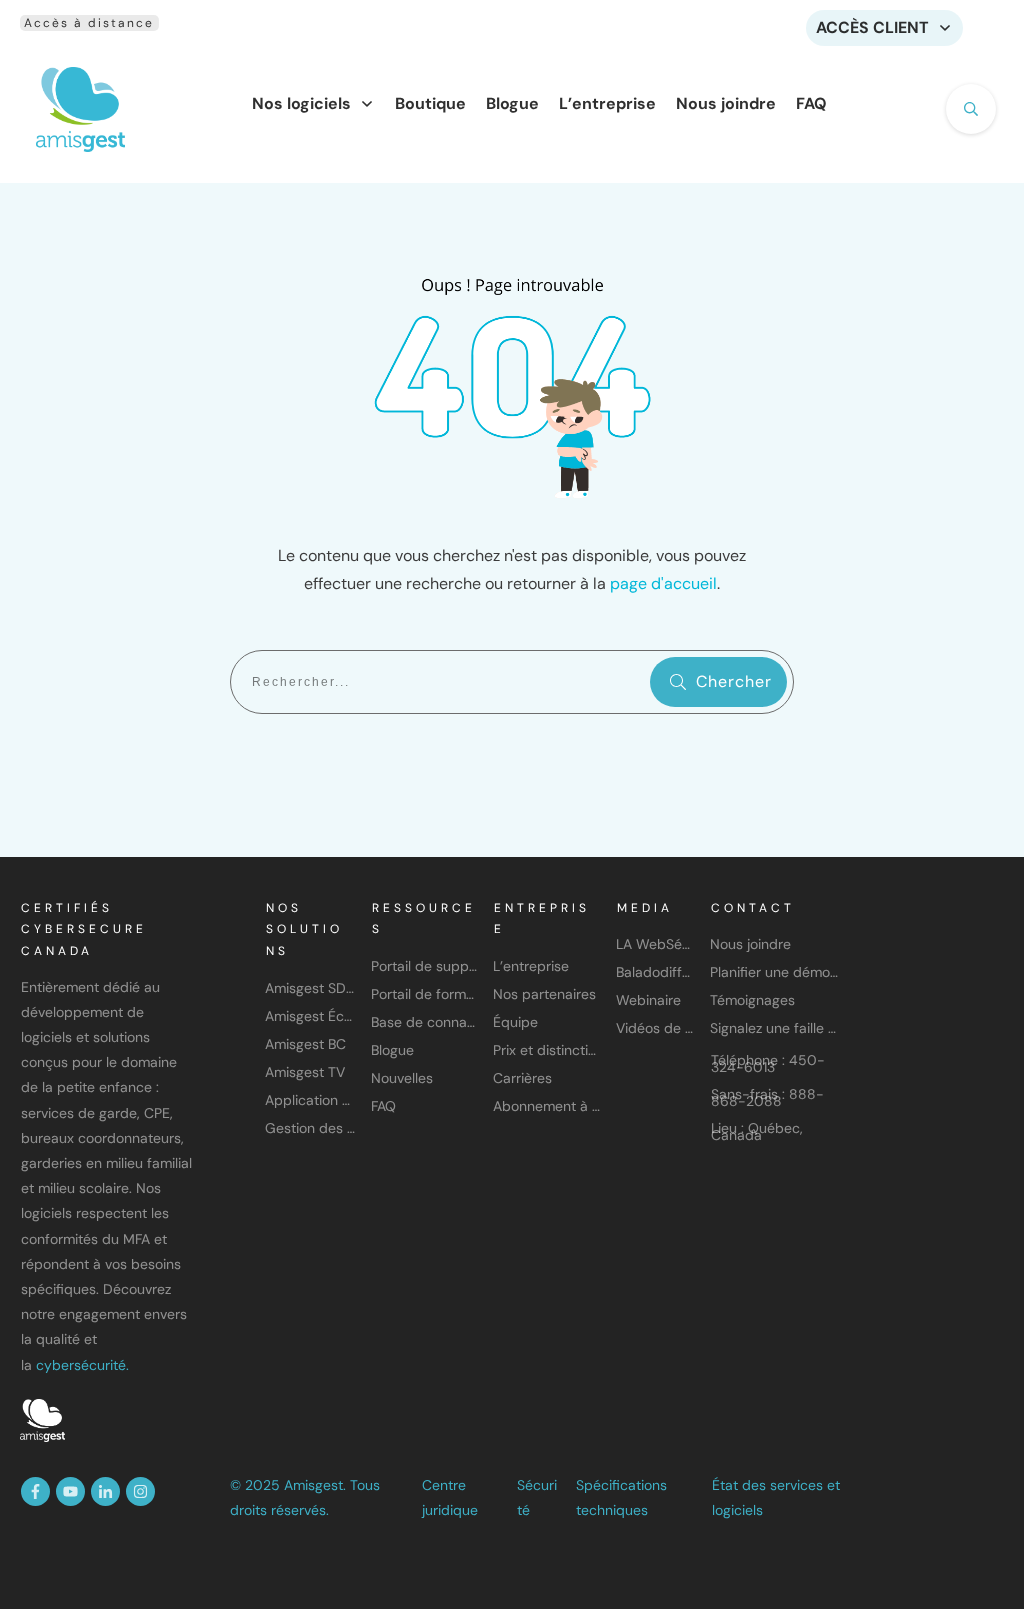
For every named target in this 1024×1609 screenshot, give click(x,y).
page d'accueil (663, 583)
